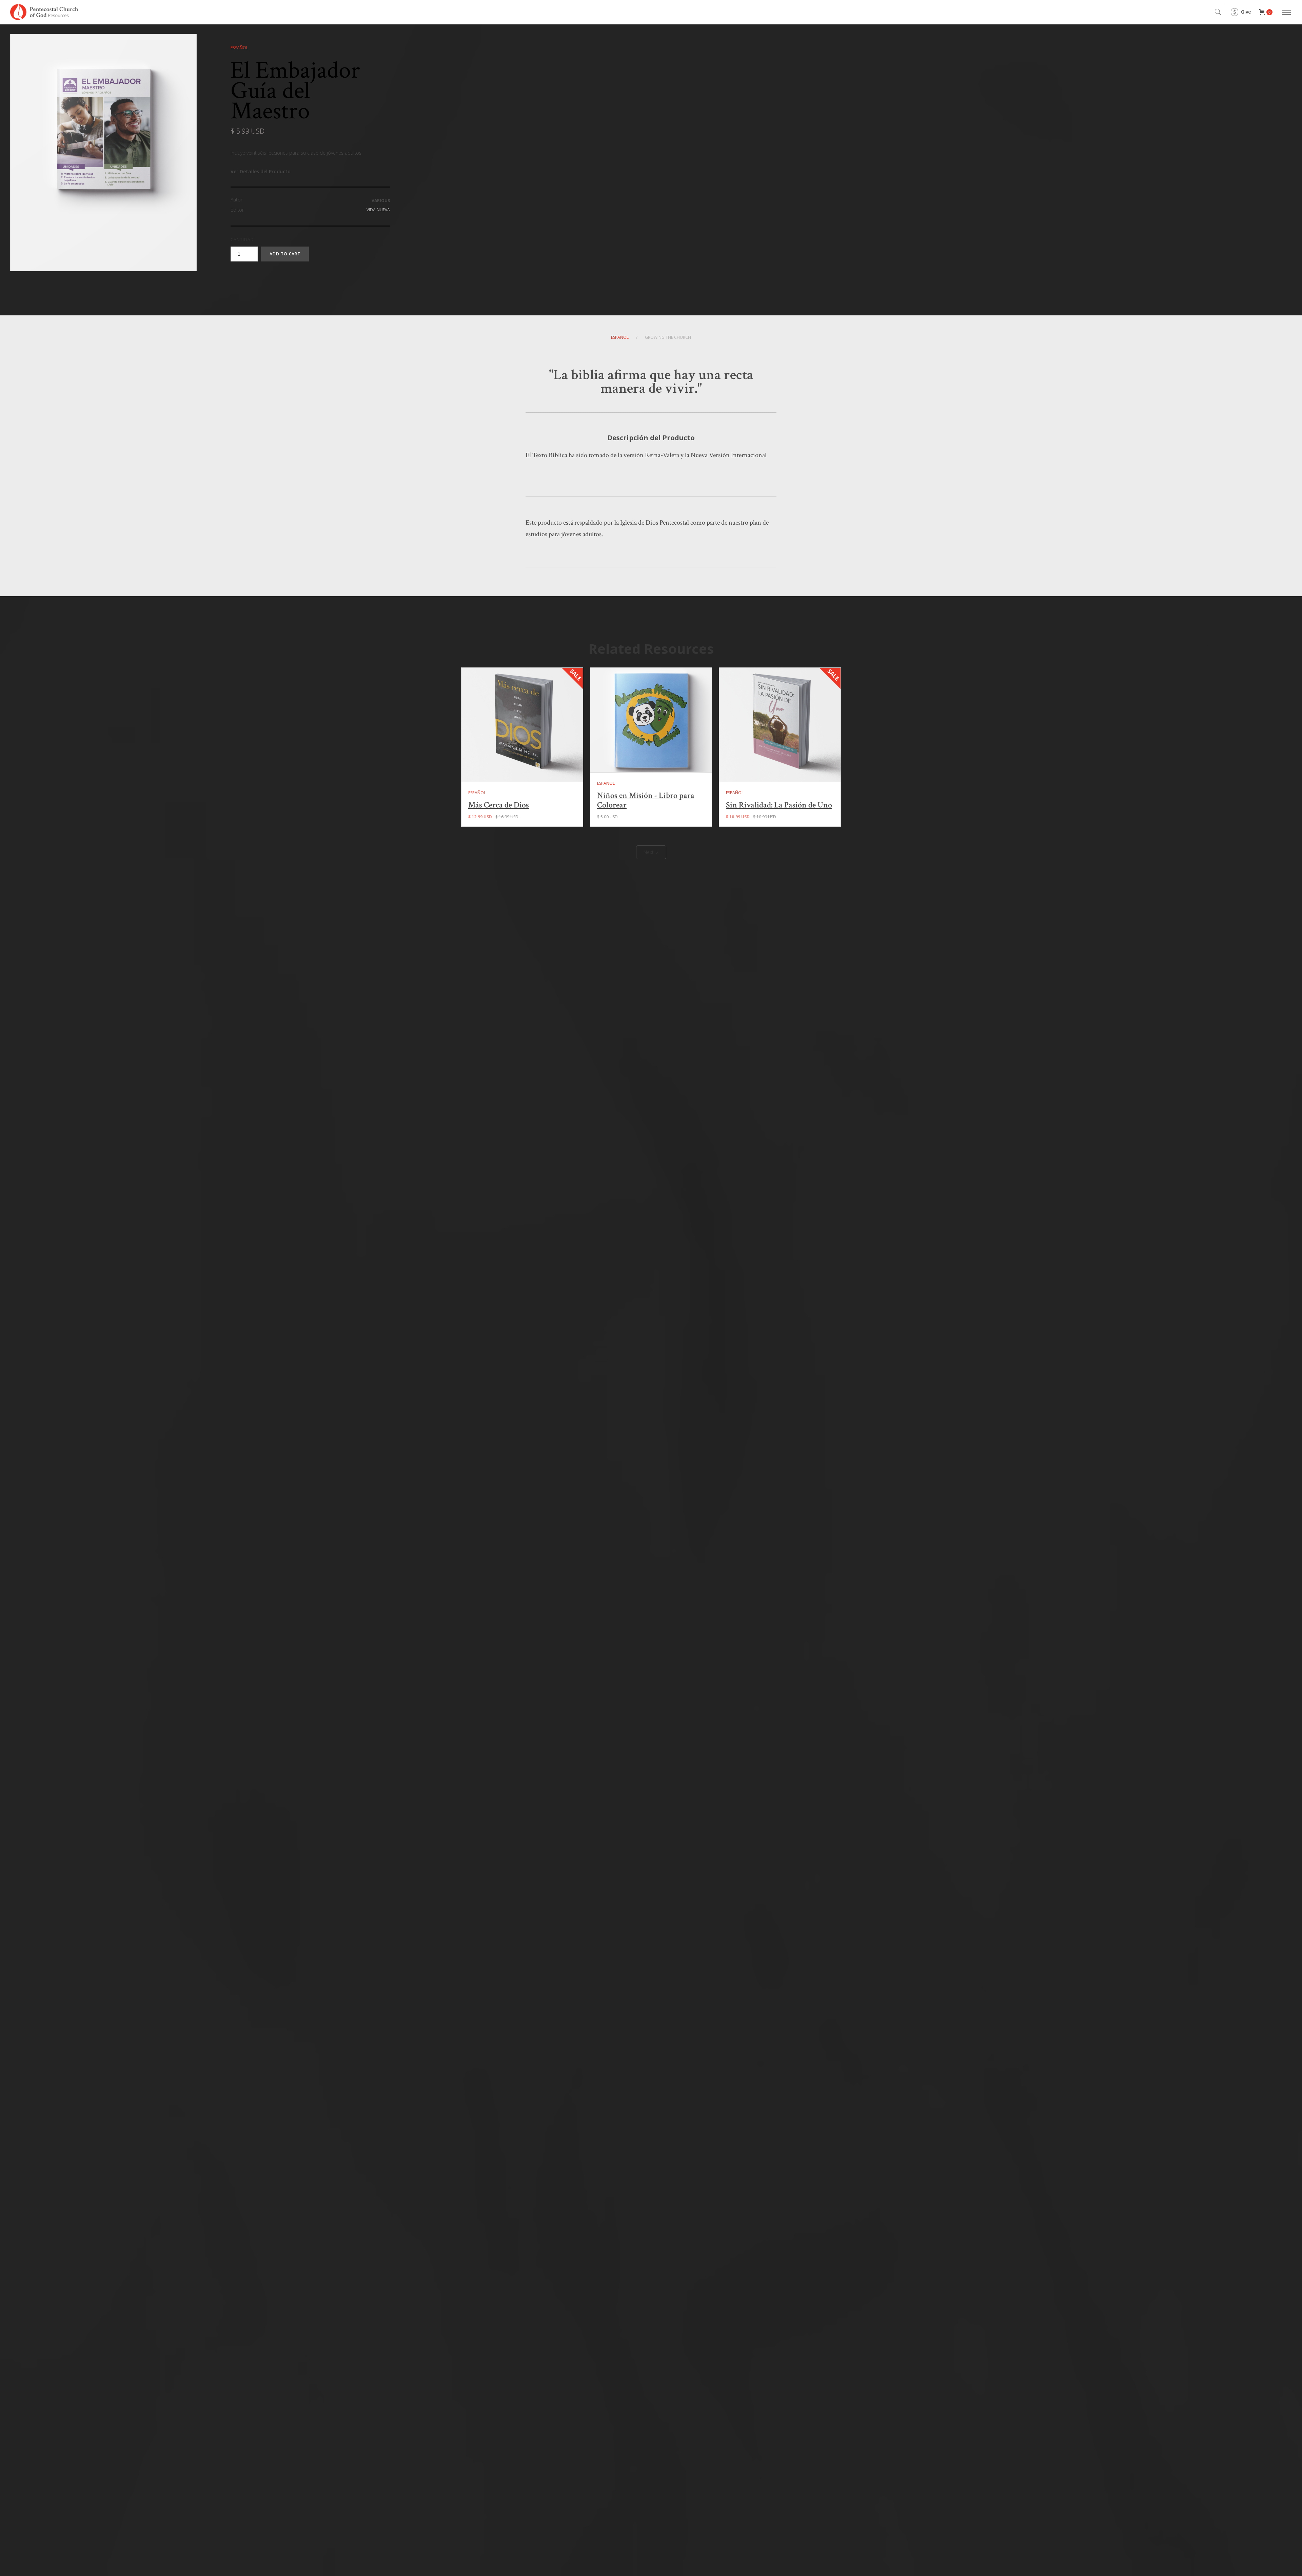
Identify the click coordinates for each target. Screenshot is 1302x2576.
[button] (1266, 12)
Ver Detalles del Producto (261, 171)
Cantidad (242, 240)
